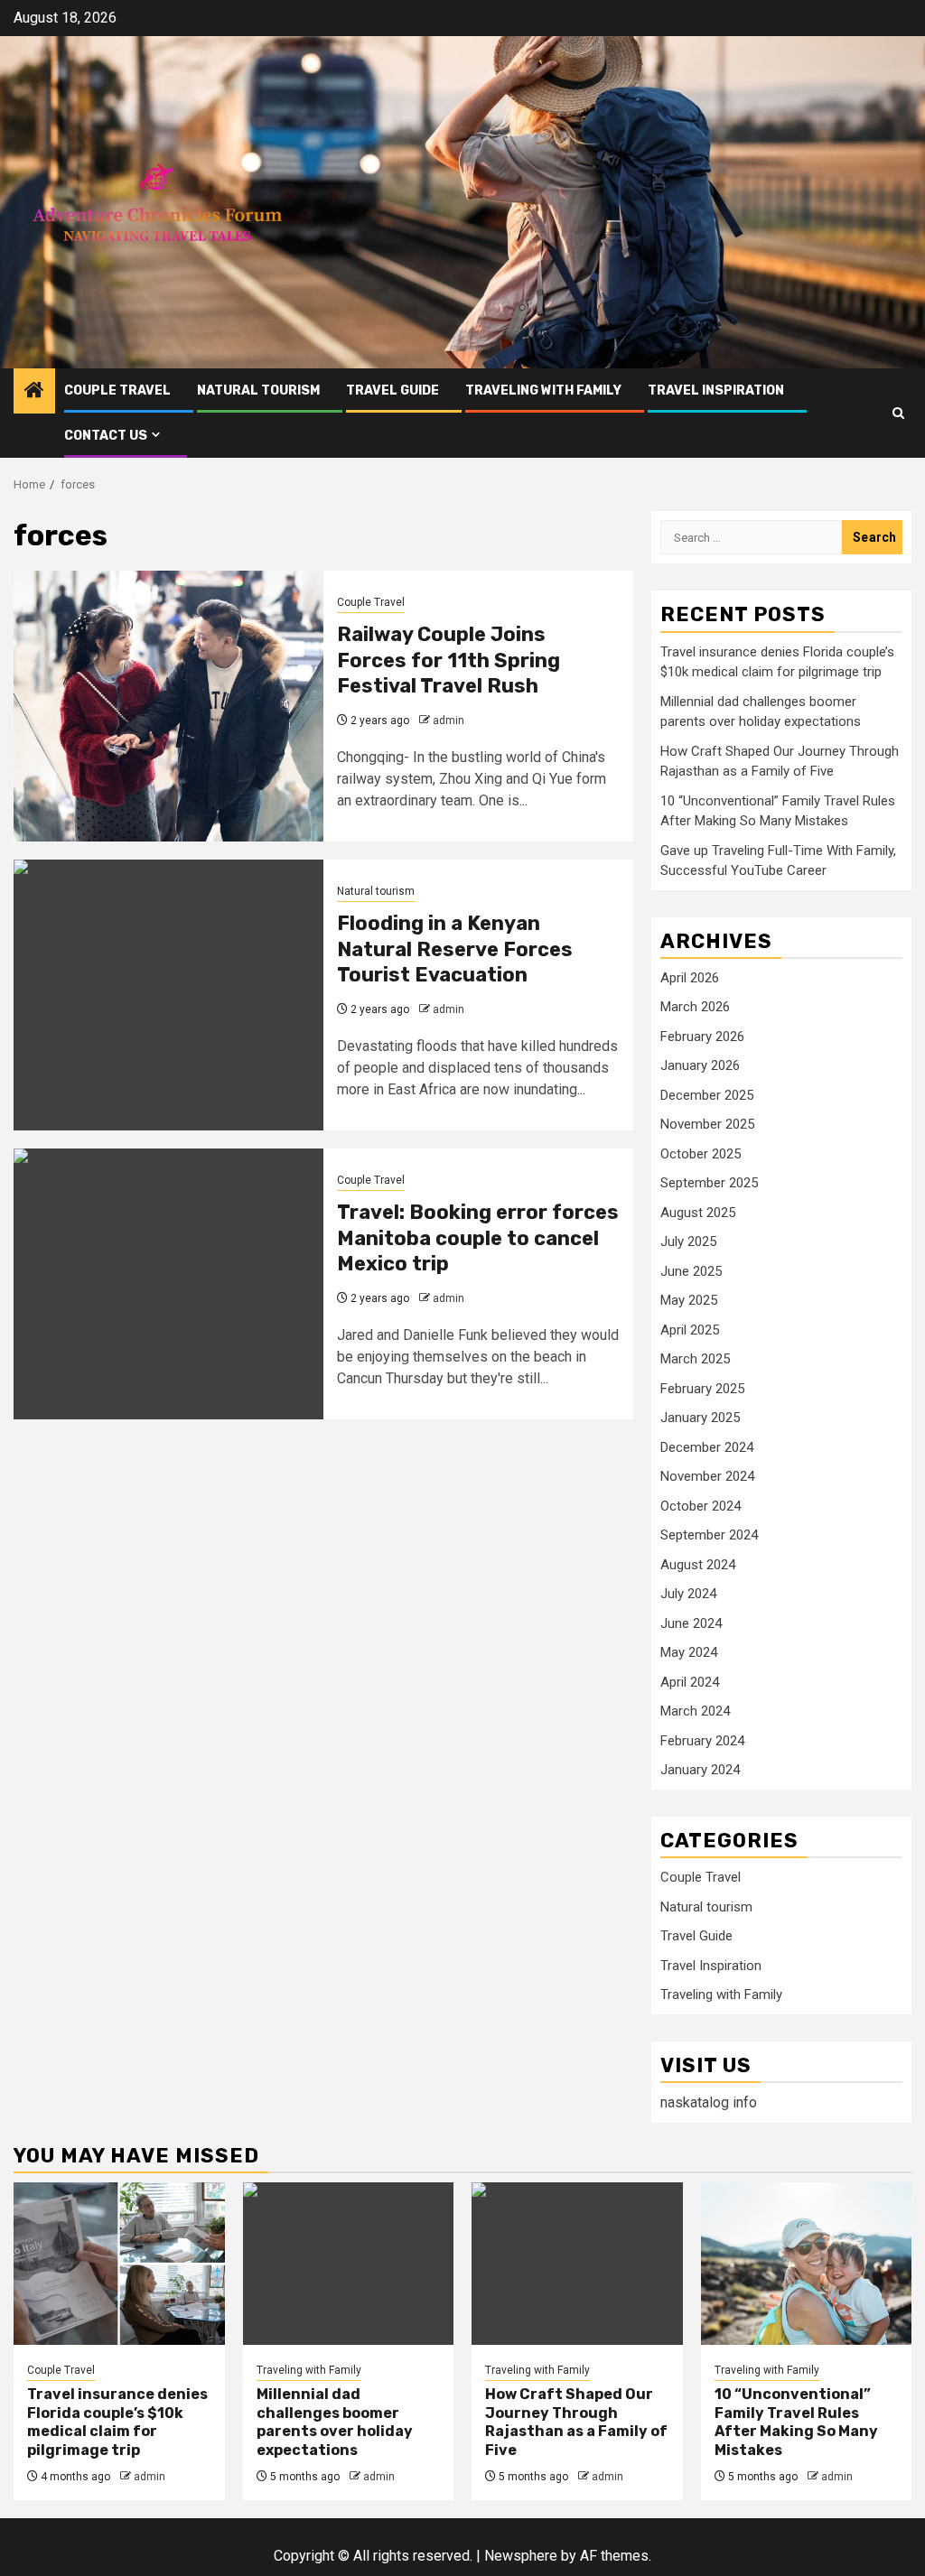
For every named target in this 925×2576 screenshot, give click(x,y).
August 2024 (698, 1565)
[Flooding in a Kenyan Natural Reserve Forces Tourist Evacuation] (168, 995)
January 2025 (700, 1418)
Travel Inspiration (716, 391)
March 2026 (695, 1007)
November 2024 (707, 1476)
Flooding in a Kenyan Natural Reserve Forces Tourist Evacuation (455, 949)
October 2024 (701, 1506)
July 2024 (688, 1594)
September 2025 (709, 1183)
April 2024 (690, 1682)
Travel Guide (392, 391)
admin (448, 721)
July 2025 (688, 1242)
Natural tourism (258, 391)
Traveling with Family (543, 391)
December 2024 (707, 1447)
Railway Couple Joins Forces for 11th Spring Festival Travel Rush (448, 660)
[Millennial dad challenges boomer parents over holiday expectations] (349, 2264)
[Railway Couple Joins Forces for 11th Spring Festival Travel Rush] (168, 706)
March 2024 (695, 1711)
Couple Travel (117, 391)
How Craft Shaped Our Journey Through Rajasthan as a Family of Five (576, 2422)
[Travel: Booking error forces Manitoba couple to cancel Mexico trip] (168, 1284)
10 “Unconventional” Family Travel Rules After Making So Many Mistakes (796, 2422)
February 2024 (702, 1741)
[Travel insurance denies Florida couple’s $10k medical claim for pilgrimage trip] (119, 2264)
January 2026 (700, 1065)
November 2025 (707, 1124)
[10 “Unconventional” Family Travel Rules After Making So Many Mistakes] (807, 2264)
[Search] (898, 413)
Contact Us (106, 436)
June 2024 (691, 1623)
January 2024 (700, 1770)
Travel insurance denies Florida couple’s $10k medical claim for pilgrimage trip (117, 2422)
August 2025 (698, 1213)
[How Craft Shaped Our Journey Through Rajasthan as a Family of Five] (577, 2264)
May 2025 (689, 1300)
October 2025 (701, 1154)
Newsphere (521, 2556)
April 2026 (690, 978)
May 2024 (689, 1652)
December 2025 (707, 1095)
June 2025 (691, 1271)
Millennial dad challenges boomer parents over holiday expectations (335, 2422)
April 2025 (690, 1330)
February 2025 (702, 1389)
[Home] (34, 392)
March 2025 (695, 1359)
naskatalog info (709, 2102)
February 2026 (702, 1037)
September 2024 (709, 1535)
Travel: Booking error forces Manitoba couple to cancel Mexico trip (478, 1238)
